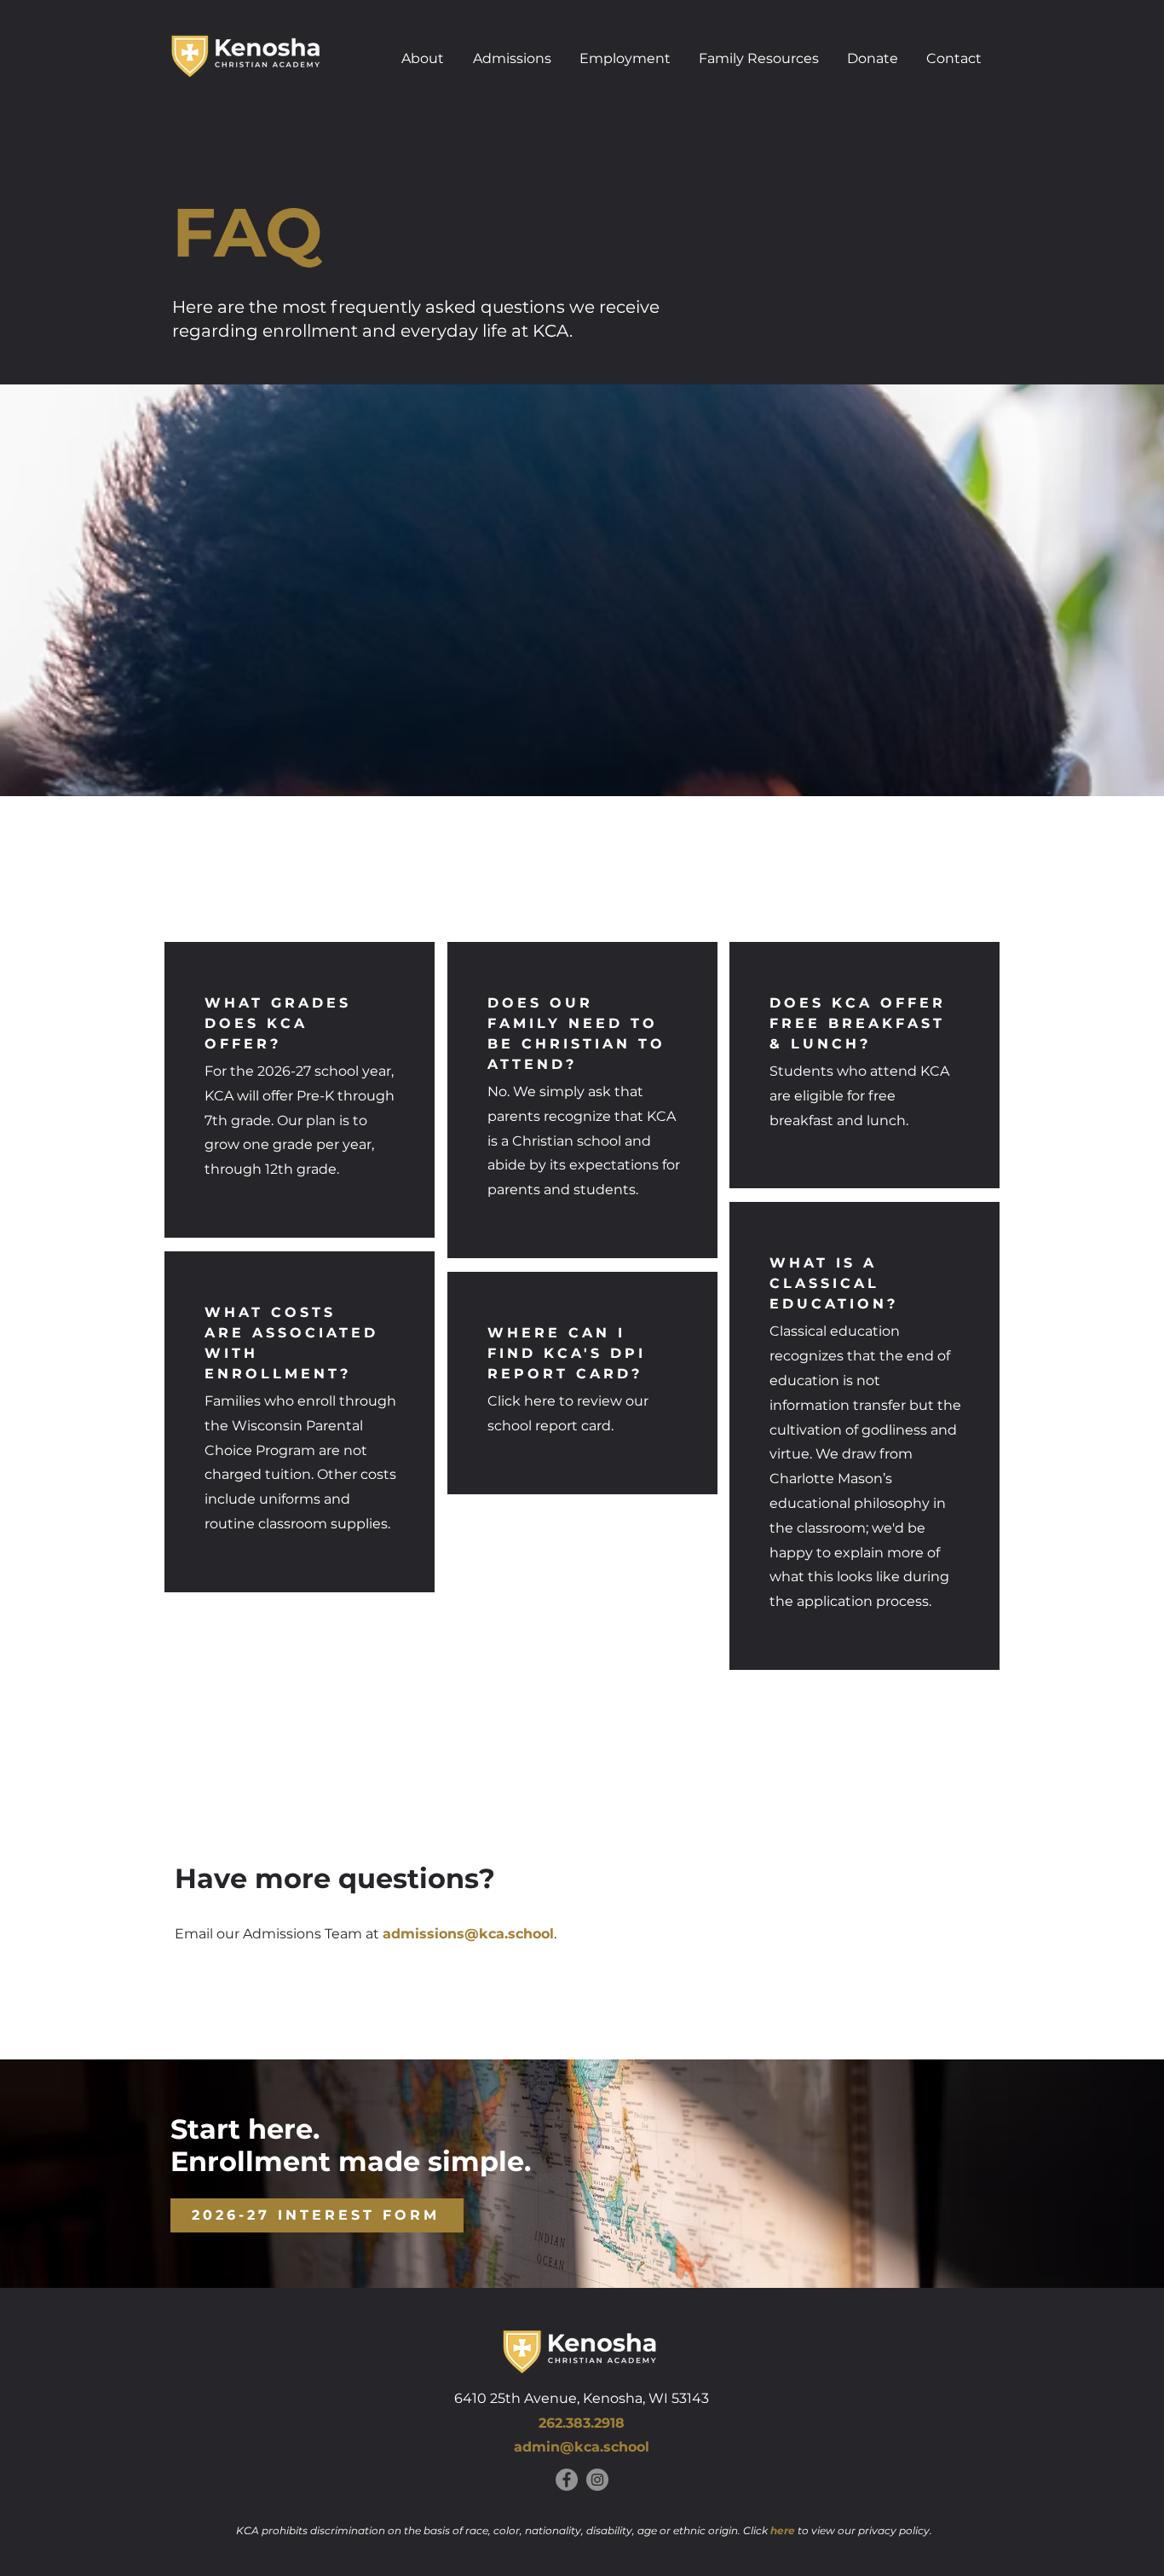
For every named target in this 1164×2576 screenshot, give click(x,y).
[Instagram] (597, 2480)
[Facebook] (567, 2480)
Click (770, 2530)
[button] (423, 55)
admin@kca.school (582, 2447)
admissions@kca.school (468, 1934)
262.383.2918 (582, 2423)
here (540, 1401)
